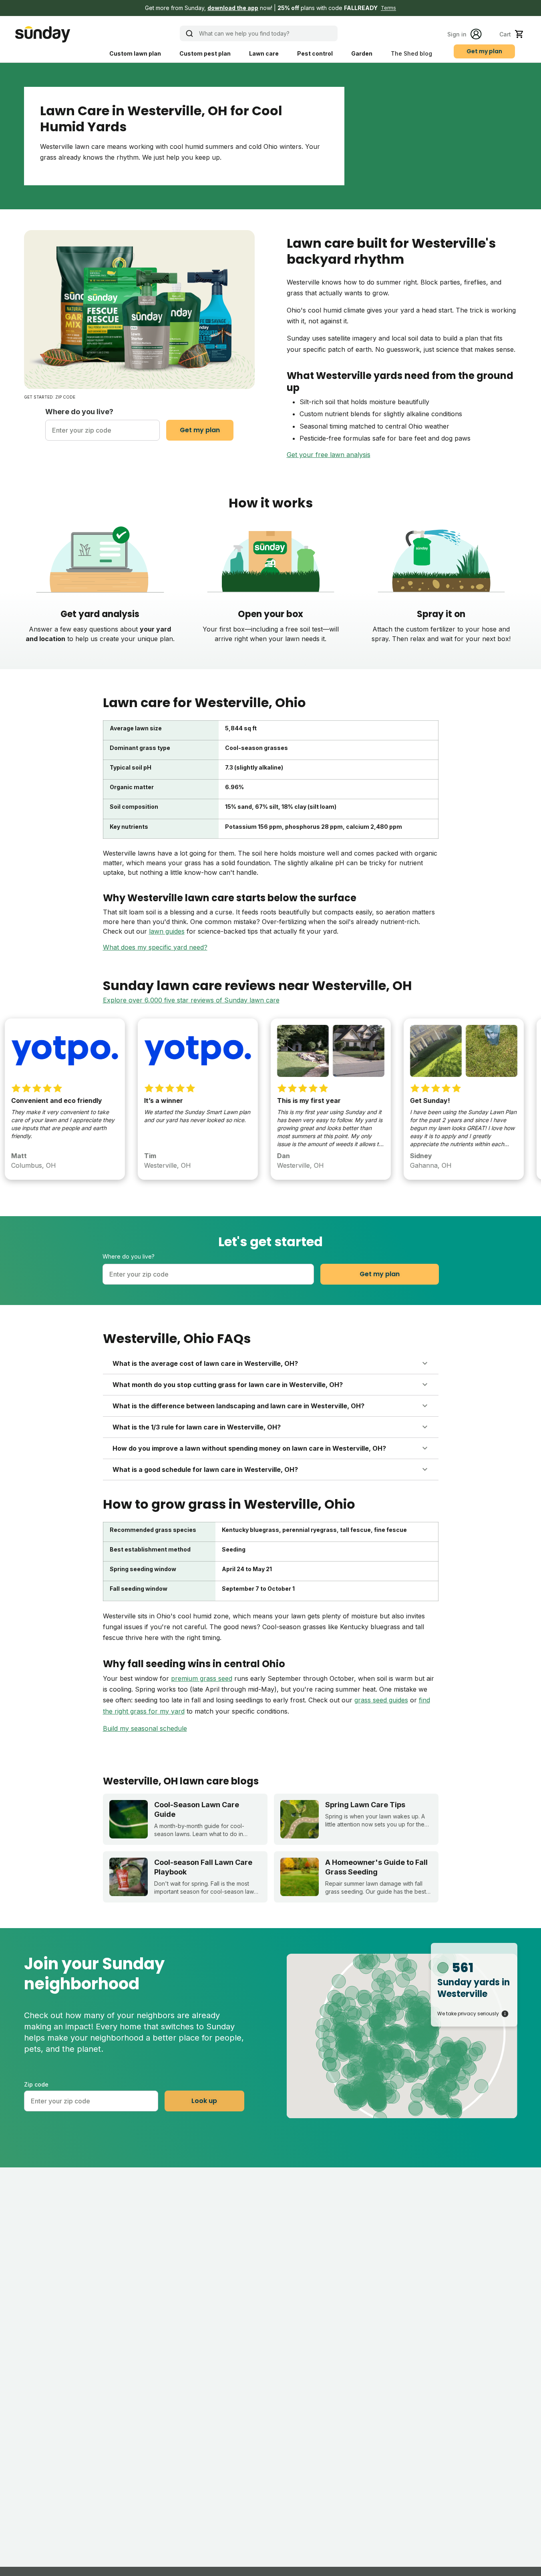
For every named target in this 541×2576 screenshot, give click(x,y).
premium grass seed (202, 1678)
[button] (270, 8)
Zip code (36, 2084)
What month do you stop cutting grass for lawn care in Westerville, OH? (228, 1385)
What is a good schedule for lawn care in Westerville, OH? (205, 1469)
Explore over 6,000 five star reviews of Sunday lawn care (191, 1000)
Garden (362, 53)
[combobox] (103, 430)
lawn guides (167, 931)
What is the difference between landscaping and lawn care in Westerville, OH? (238, 1406)
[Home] (42, 34)
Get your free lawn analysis (329, 455)
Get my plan (484, 51)
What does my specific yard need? (155, 947)
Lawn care (264, 53)
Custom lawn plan (135, 53)
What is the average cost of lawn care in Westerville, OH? (205, 1363)
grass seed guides (381, 1700)
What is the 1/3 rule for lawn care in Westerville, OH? (197, 1427)
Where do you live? (79, 412)
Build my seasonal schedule (145, 1728)
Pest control (315, 53)
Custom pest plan (205, 53)
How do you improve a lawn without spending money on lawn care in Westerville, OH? (249, 1448)
